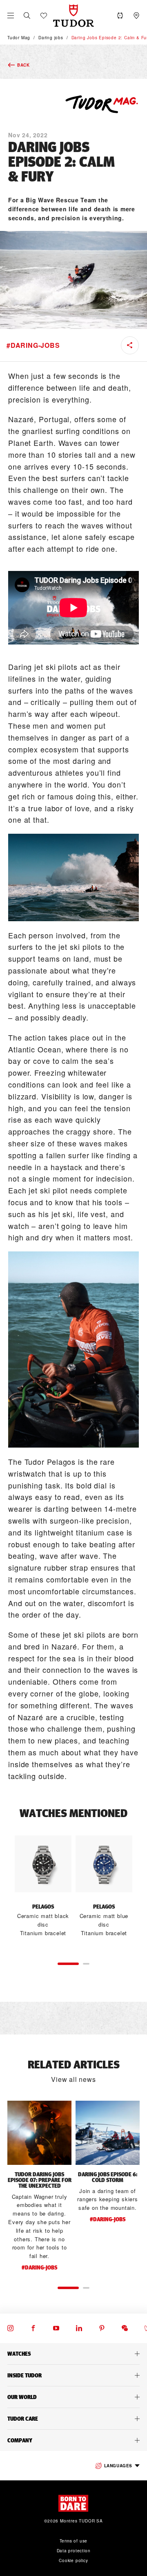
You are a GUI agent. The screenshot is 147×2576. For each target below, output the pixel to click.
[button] (27, 16)
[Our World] (73, 2397)
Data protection (74, 2551)
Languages (118, 2466)
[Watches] (73, 2354)
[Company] (73, 2440)
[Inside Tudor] (73, 2375)
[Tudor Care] (73, 2419)
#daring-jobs (33, 345)
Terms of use (74, 2541)
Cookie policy (73, 2560)
